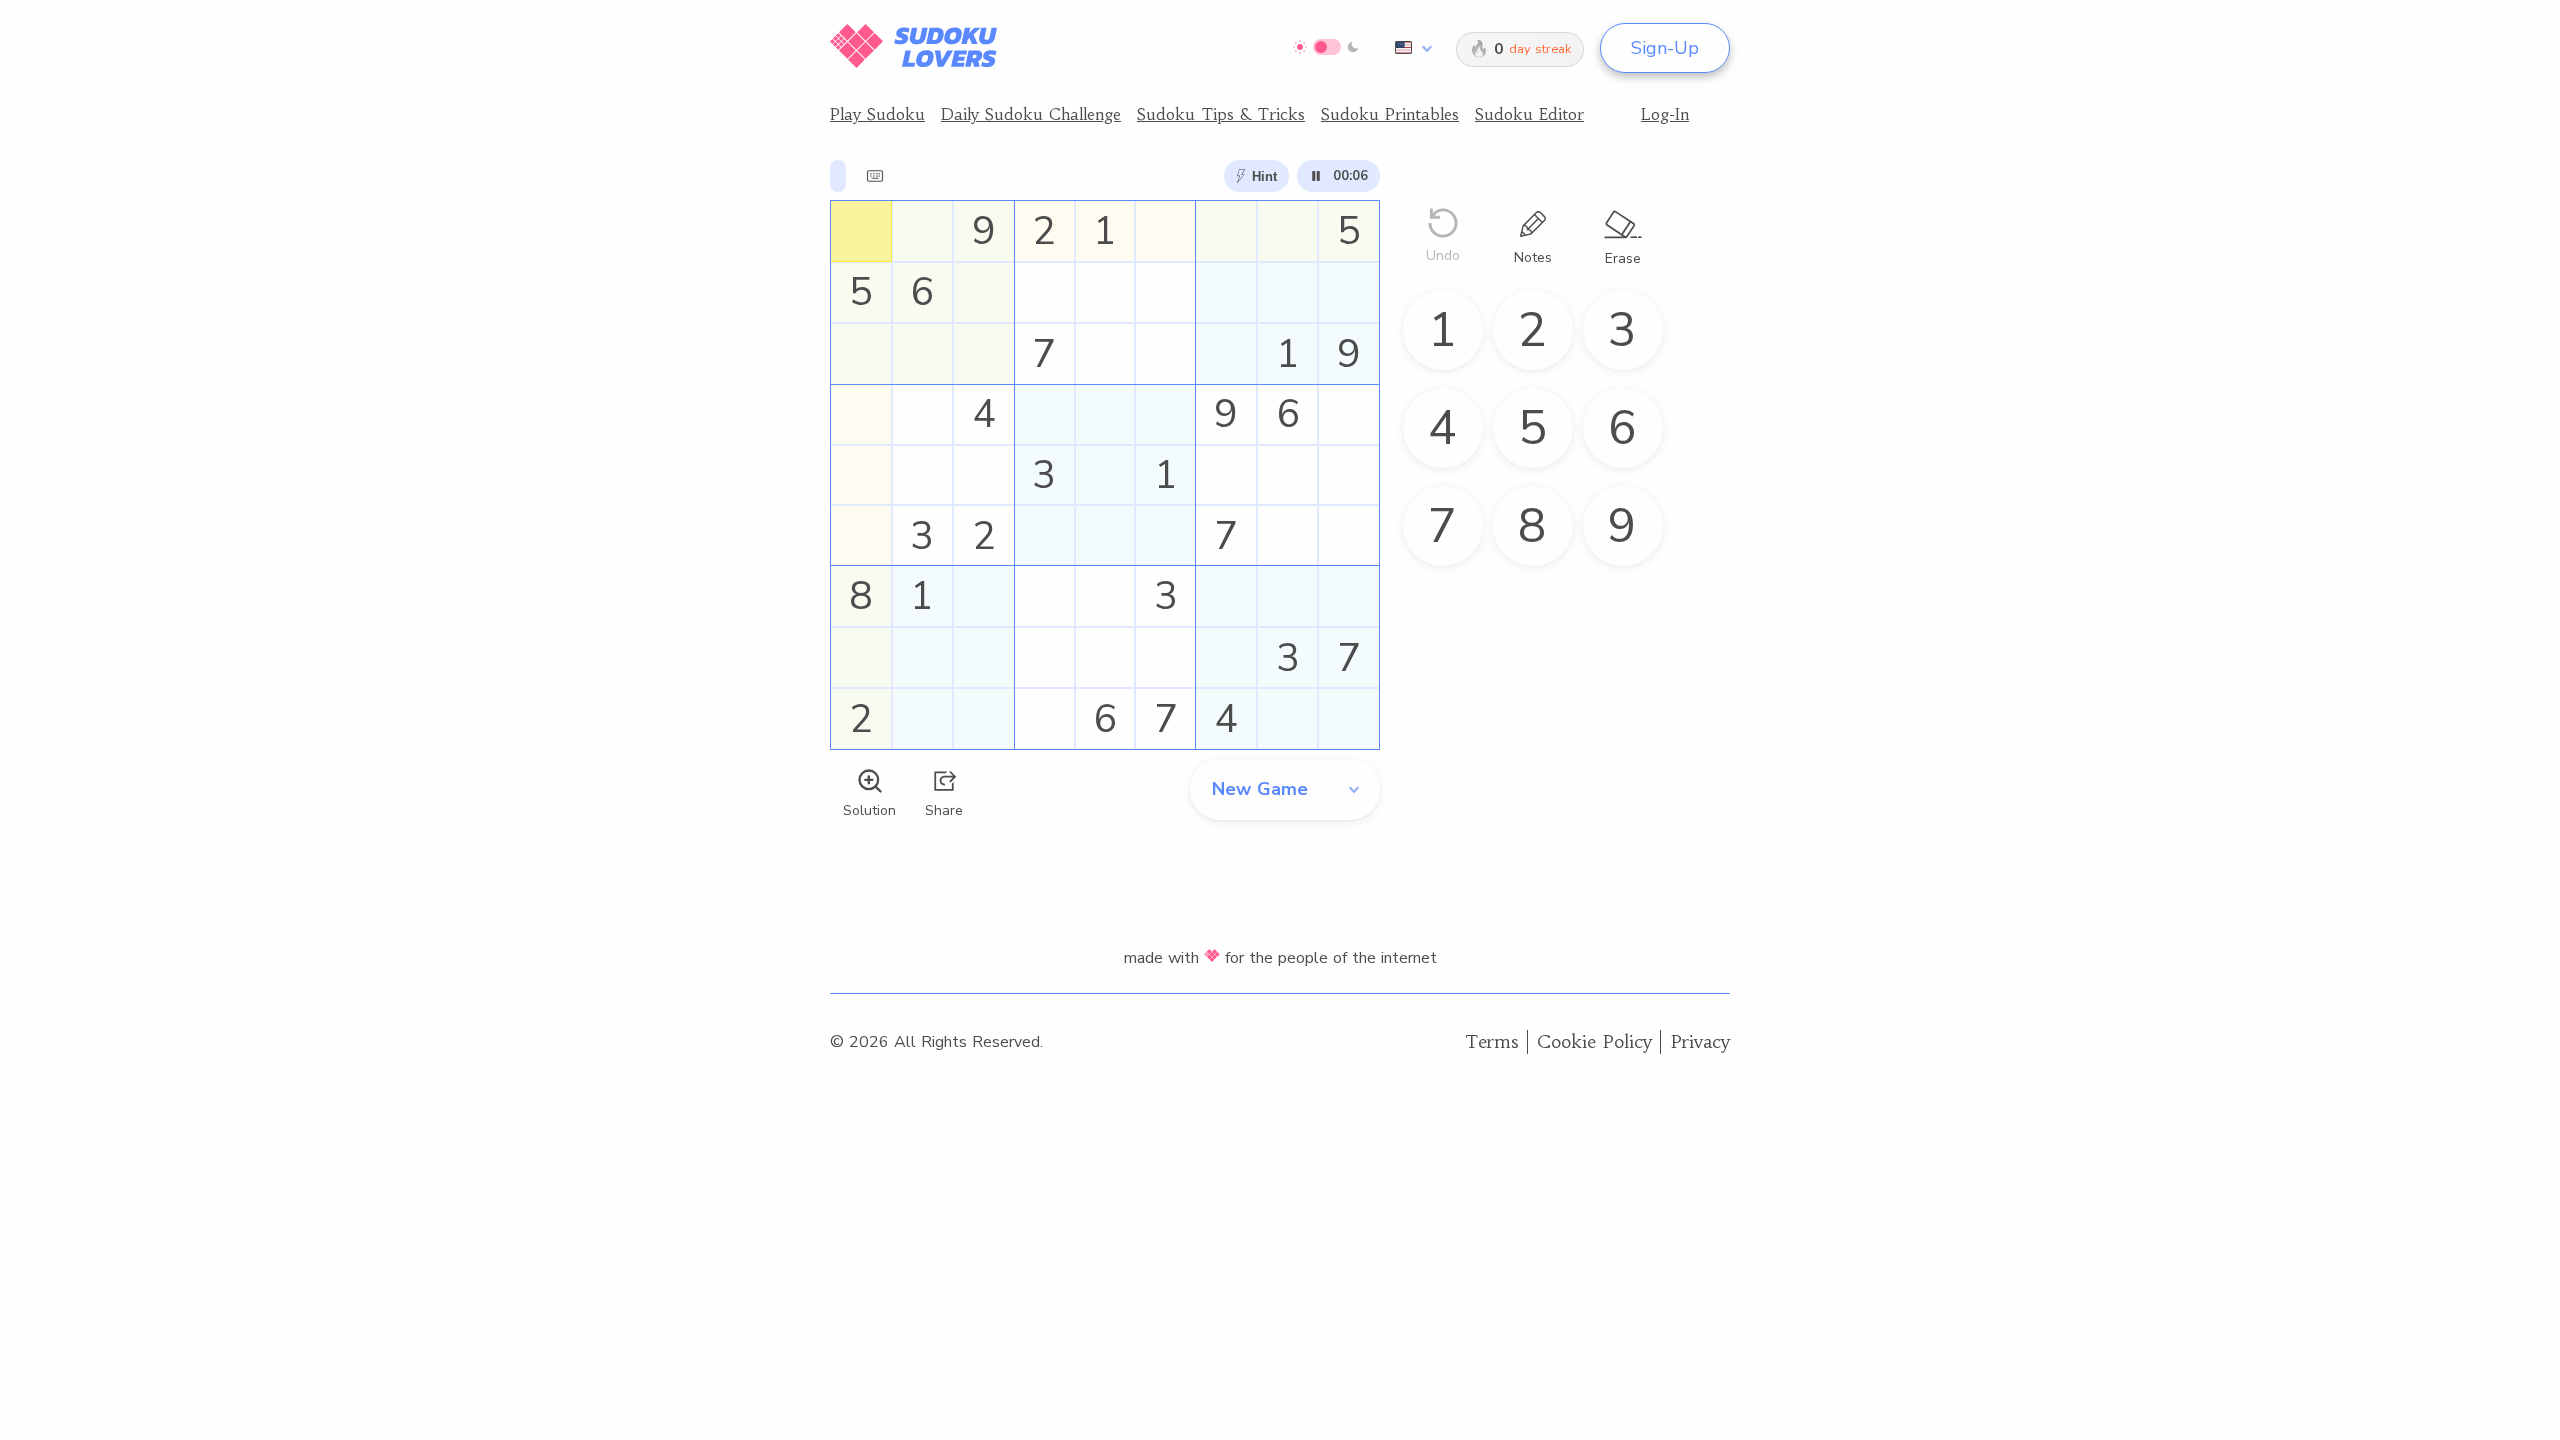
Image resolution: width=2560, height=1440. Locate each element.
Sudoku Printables (1390, 114)
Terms (1492, 1041)
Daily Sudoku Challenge (1031, 114)
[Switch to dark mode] (1326, 47)
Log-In (1665, 114)
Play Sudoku (877, 114)
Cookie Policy (1594, 1041)
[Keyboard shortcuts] (875, 176)
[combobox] (1410, 48)
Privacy (1700, 1041)
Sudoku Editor (1529, 114)
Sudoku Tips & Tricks (1221, 114)
